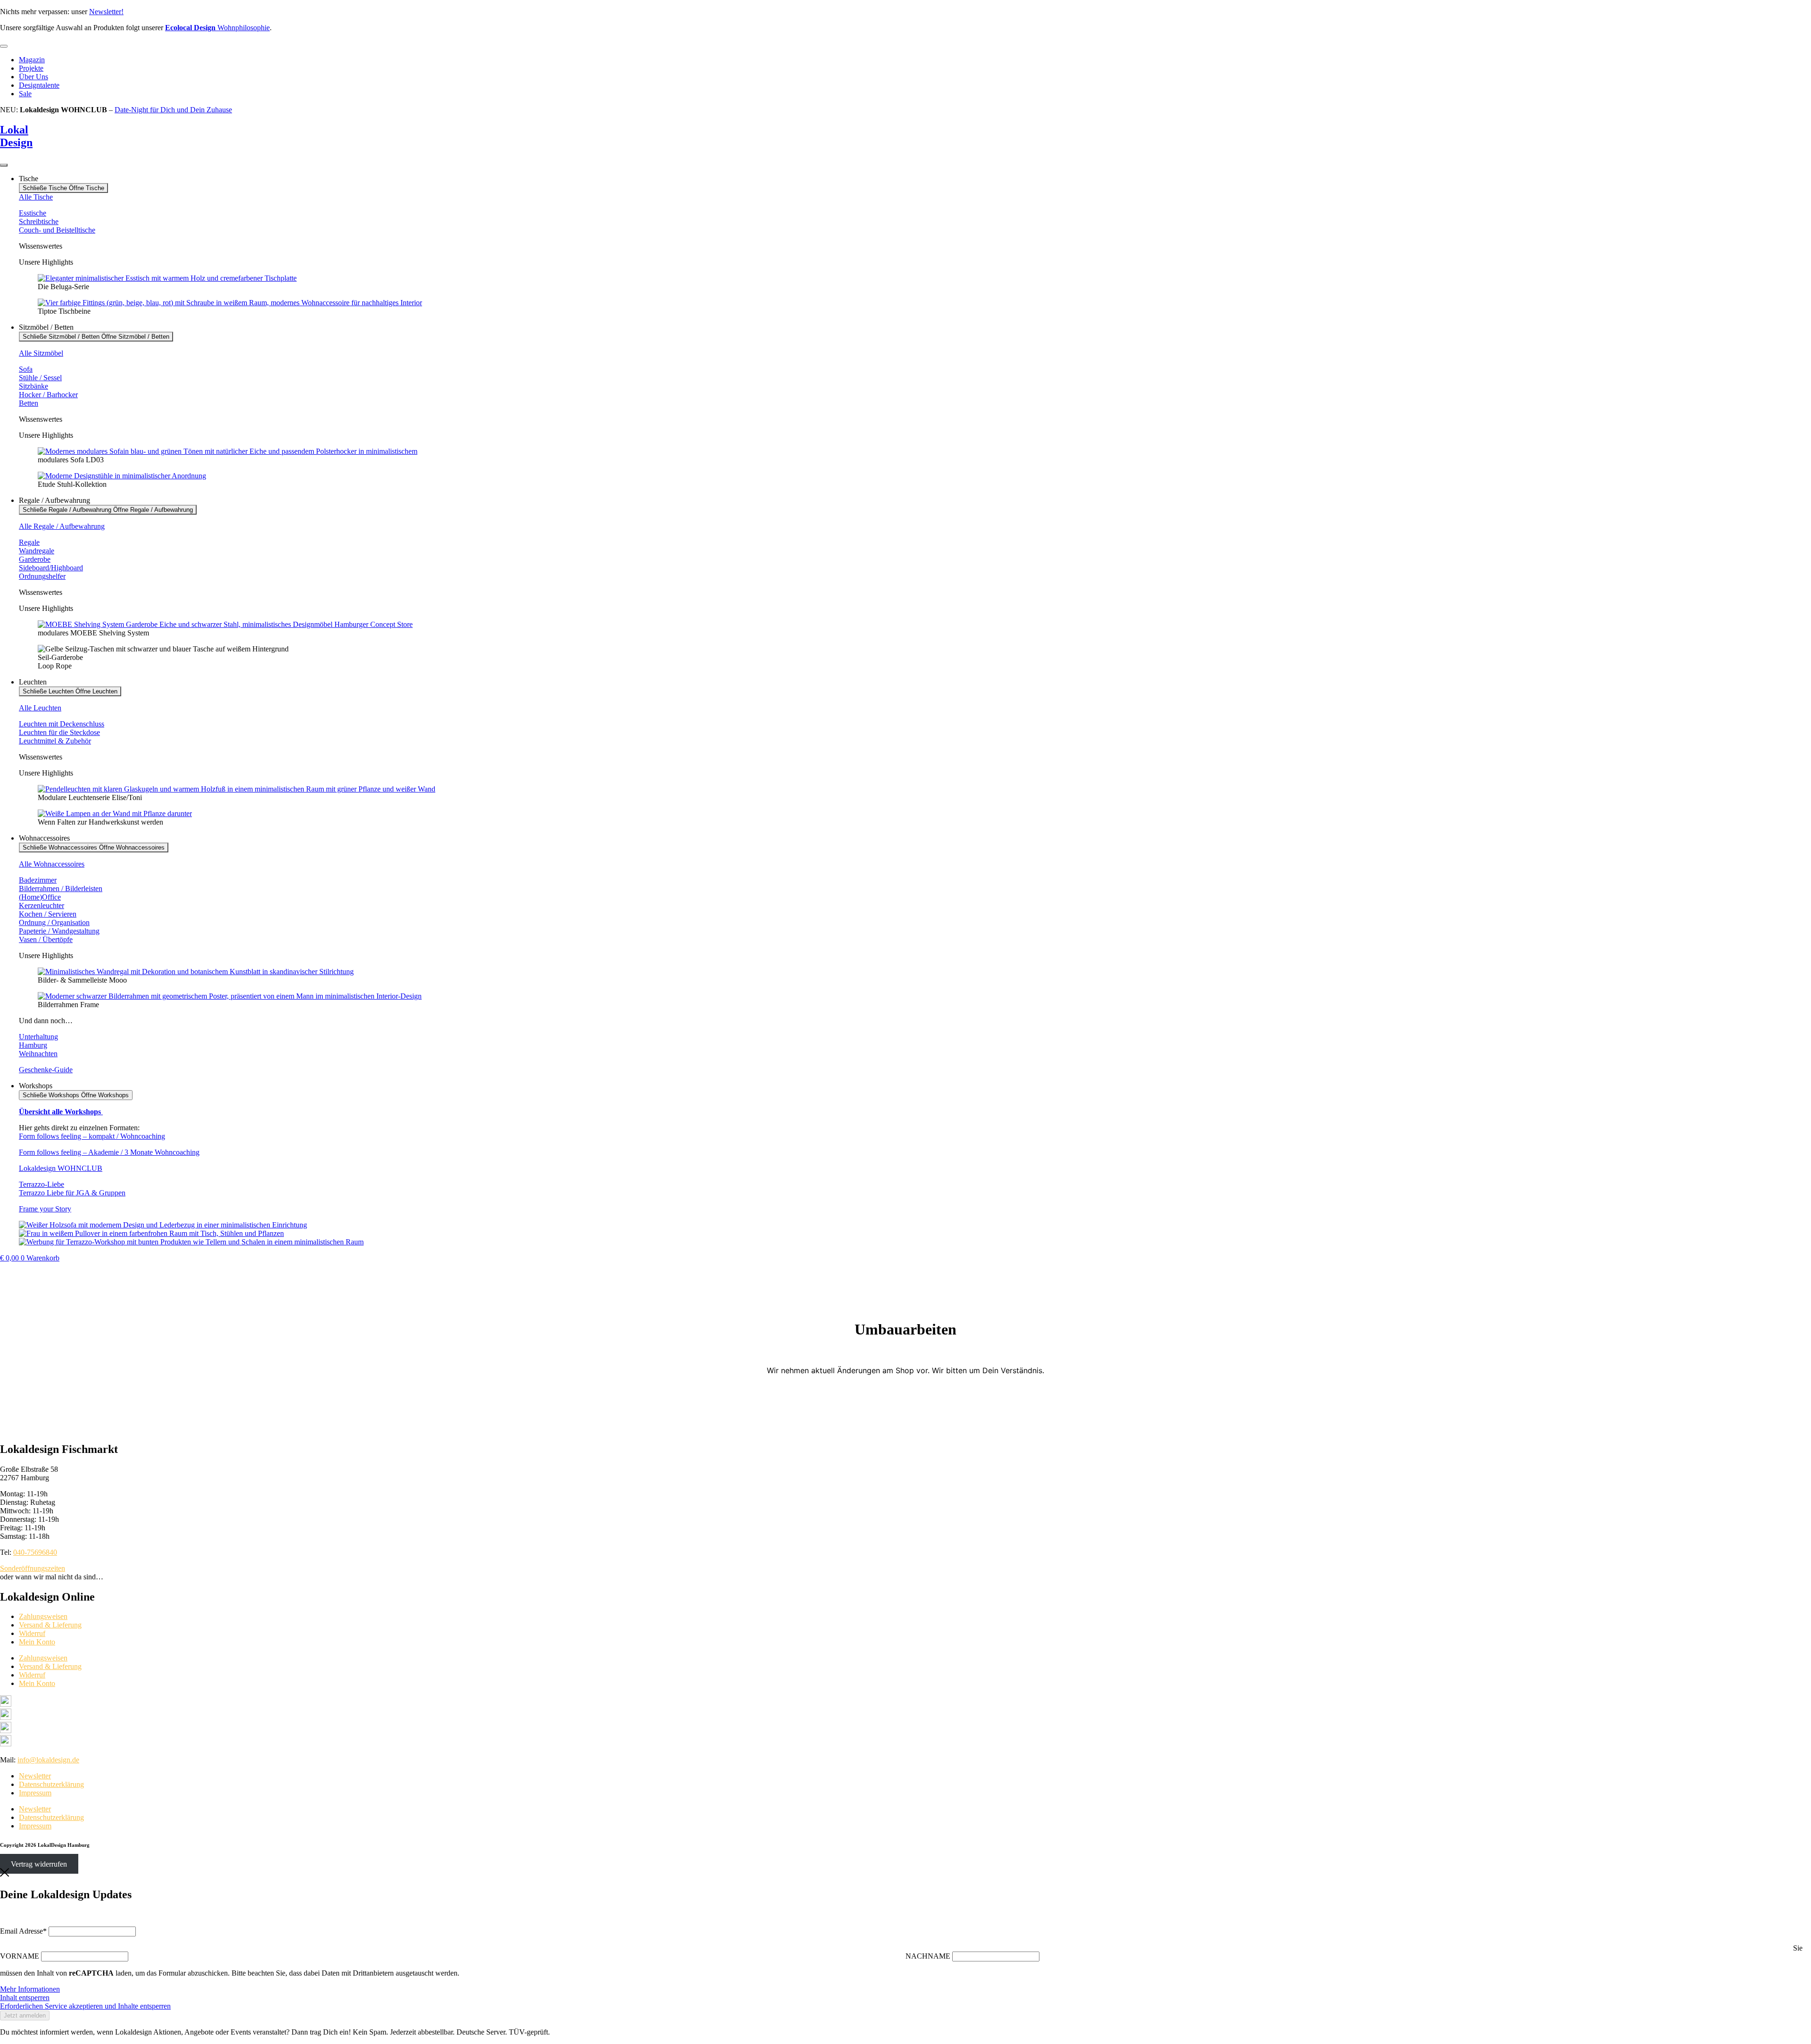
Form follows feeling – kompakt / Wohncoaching (92, 1136)
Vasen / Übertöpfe (46, 939)
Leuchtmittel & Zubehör (55, 741)
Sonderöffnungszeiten (33, 1568)
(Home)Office (40, 897)
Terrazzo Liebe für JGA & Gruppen (72, 1193)
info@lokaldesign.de (48, 1760)
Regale (29, 542)
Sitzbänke (33, 386)
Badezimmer (38, 880)
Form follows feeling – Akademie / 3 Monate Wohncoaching (109, 1152)
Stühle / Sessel (40, 378)
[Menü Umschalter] (4, 46)
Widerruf (32, 1633)
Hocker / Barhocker (48, 395)
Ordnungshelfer (42, 576)
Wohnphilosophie (217, 28)
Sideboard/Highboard (51, 568)
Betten (29, 403)
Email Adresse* (23, 1931)
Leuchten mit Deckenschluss (62, 724)
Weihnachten (38, 1054)
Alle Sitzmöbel (41, 353)
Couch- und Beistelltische (57, 230)
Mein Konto (37, 1642)
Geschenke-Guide (46, 1070)
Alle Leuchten (40, 708)
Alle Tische (36, 197)
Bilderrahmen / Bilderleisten (61, 889)
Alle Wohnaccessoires (52, 864)
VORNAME (20, 1956)
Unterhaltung (38, 1037)
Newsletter (35, 1776)
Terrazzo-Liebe (42, 1184)
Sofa (26, 369)
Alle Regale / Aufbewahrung (62, 526)
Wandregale (37, 551)
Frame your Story (45, 1209)
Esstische (33, 213)
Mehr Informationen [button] (30, 1989)
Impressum (35, 1793)
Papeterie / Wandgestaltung (59, 931)
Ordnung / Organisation (54, 922)
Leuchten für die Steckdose (59, 732)
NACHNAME (928, 1956)
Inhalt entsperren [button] (25, 1998)
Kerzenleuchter (42, 905)
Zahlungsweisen (43, 1616)
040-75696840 (35, 1552)
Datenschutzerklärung (51, 1784)
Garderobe (35, 559)
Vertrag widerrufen (39, 1864)
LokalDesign (16, 136)
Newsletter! (106, 12)
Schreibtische (39, 221)
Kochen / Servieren (48, 914)
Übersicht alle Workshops (61, 1112)
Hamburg (33, 1045)
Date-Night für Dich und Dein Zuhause (173, 110)
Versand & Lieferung (50, 1625)
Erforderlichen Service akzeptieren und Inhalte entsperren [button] (85, 2006)
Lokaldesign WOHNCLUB (61, 1168)
